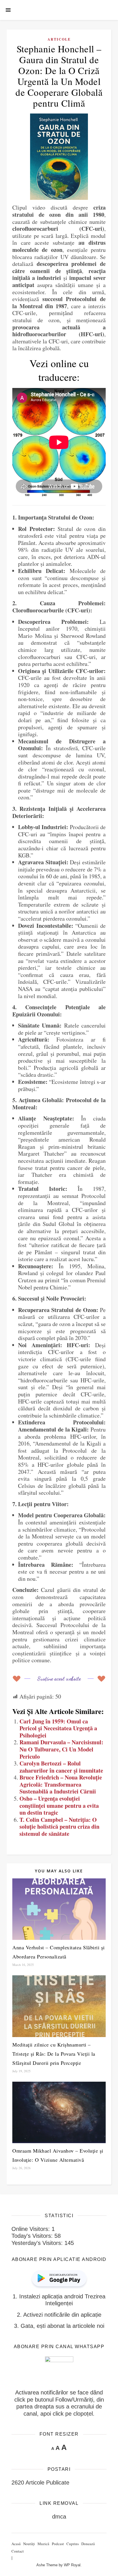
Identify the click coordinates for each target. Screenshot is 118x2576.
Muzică (43, 2544)
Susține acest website (59, 1678)
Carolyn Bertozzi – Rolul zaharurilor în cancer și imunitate (61, 1767)
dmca (59, 2517)
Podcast (58, 2544)
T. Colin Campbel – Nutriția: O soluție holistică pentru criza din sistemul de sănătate (59, 1827)
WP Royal (72, 2565)
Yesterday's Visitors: (38, 2243)
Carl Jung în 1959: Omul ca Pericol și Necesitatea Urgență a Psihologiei (58, 1728)
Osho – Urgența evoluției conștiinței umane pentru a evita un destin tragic (59, 1805)
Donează (88, 2544)
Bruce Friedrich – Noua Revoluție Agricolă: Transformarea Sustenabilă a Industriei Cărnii (61, 1784)
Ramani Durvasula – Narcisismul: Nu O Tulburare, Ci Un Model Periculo (61, 1749)
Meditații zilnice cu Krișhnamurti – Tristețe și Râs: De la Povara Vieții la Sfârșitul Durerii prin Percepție (54, 2054)
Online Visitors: (32, 2229)
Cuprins (73, 2544)
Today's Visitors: (33, 2236)
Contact (18, 2551)
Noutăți (29, 2544)
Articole (59, 39)
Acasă (16, 2544)
